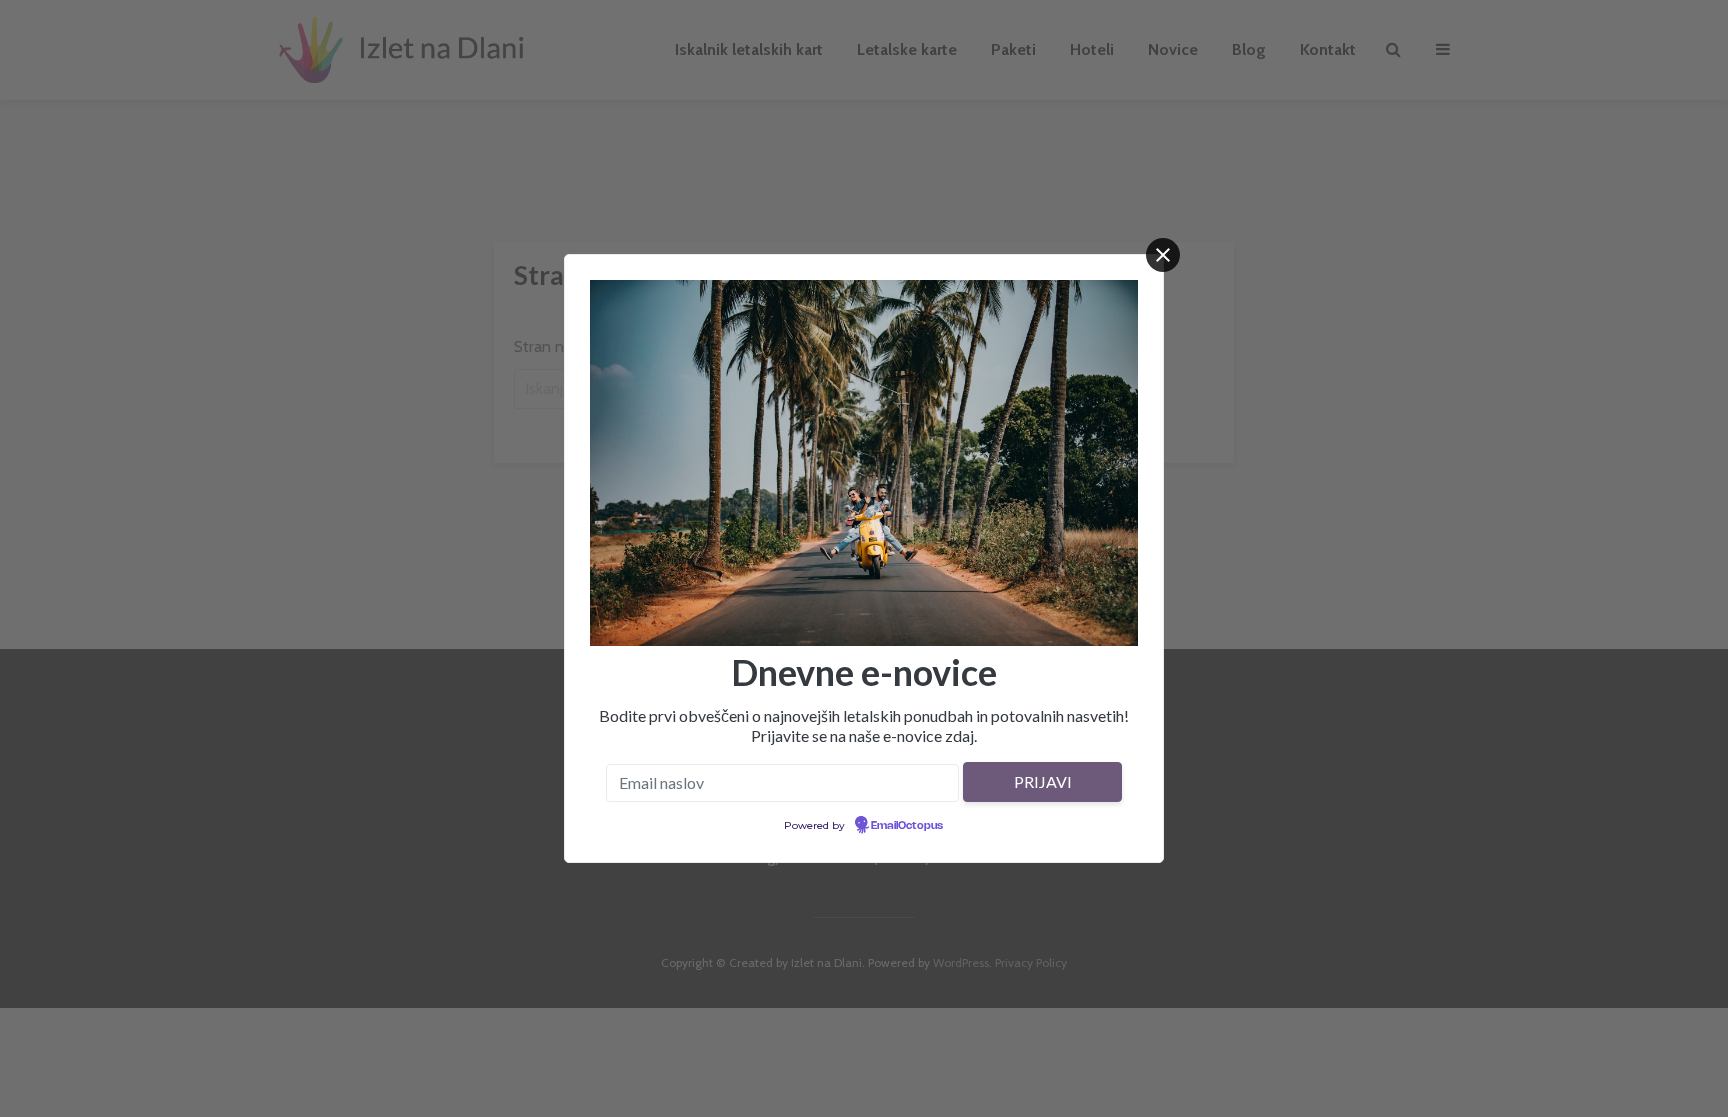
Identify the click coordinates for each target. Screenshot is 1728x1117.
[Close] (1163, 255)
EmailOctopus (907, 826)
